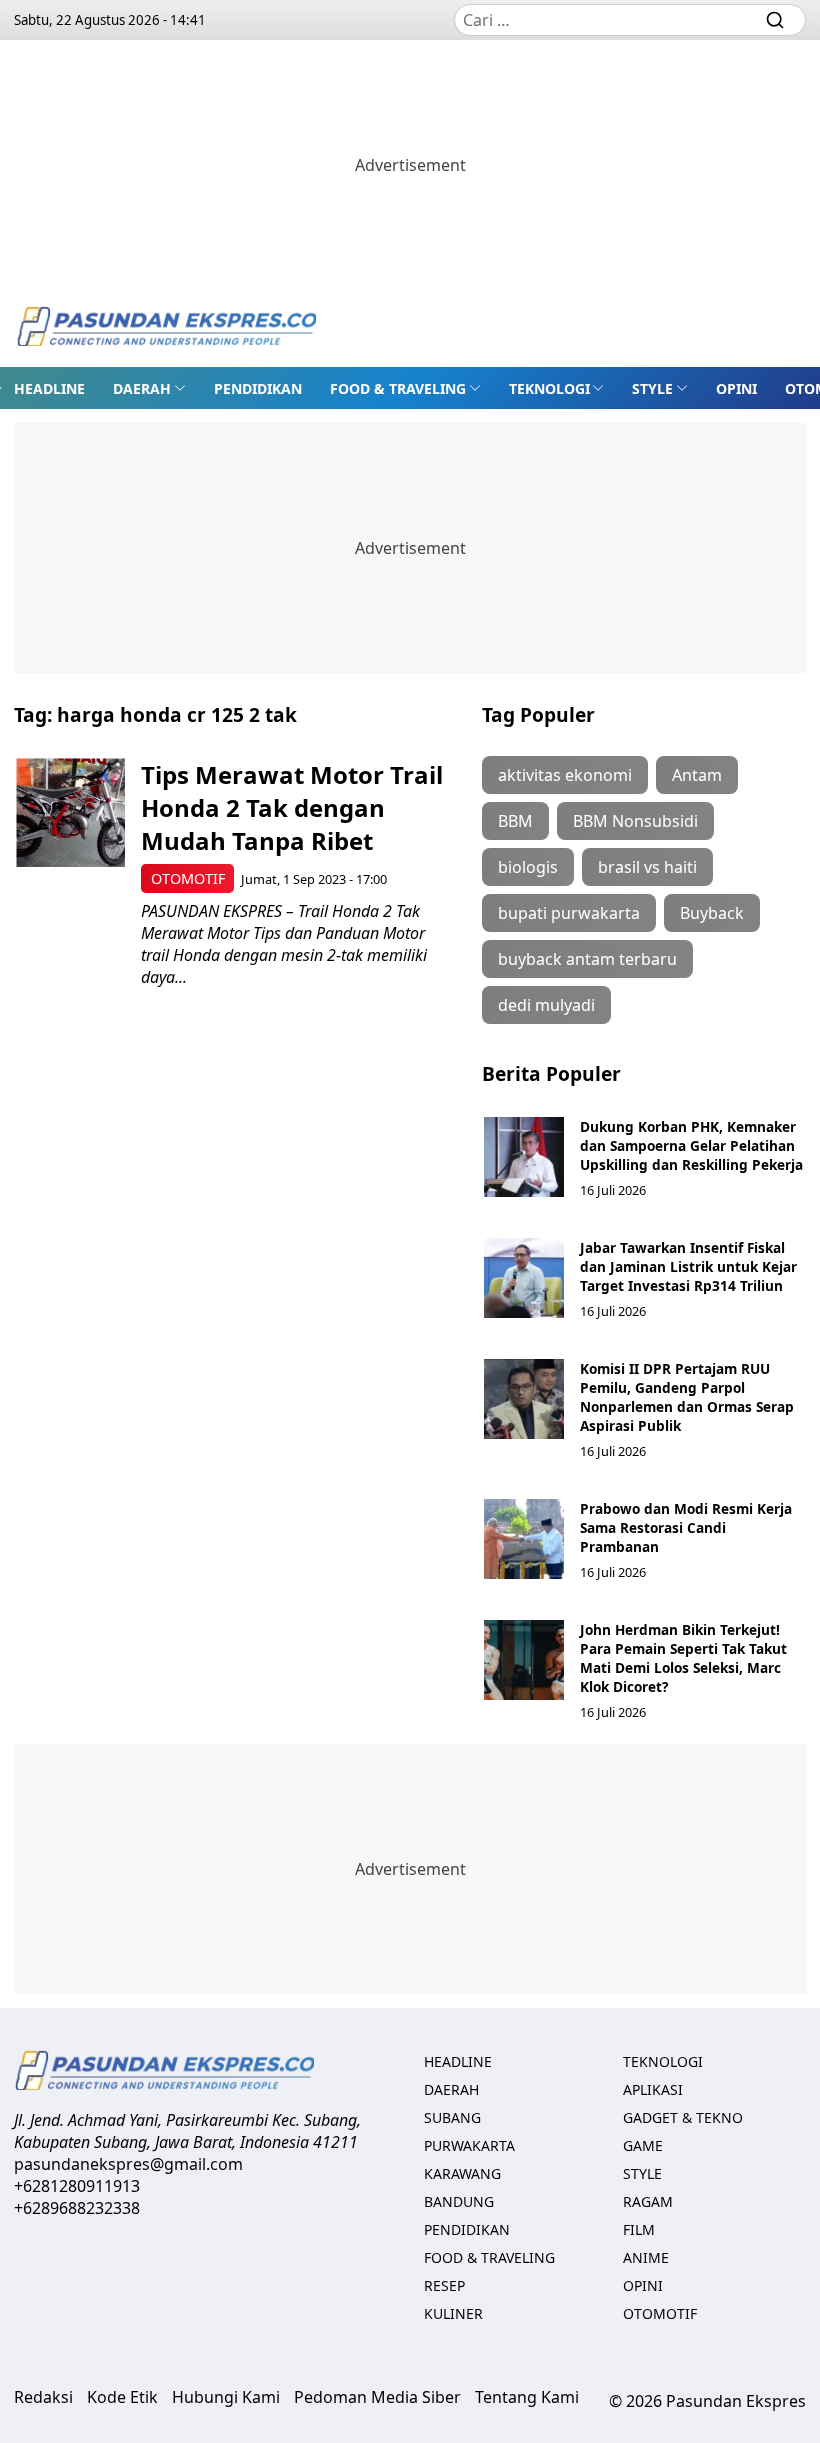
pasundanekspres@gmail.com (128, 2164)
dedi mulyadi (546, 1005)
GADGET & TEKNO (683, 2117)
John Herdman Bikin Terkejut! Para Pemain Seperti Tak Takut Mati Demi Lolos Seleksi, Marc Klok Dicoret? (683, 1658)
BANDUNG (459, 2201)
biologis (528, 867)
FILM (639, 2229)
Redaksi (43, 2397)
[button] (149, 388)
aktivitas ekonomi (565, 775)
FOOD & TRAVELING (398, 388)
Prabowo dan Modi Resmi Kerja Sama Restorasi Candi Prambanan (686, 1527)
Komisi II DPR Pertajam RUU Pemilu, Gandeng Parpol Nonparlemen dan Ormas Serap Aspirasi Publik (687, 1397)
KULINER (453, 2313)
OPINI (736, 388)
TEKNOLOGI (549, 388)
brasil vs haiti (647, 867)
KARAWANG (462, 2173)
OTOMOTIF (188, 878)
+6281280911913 (77, 2186)
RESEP (444, 2285)
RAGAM (648, 2201)
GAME (643, 2145)
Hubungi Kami (226, 2397)
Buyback (712, 913)
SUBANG (452, 2117)
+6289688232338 (77, 2208)
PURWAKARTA (469, 2145)
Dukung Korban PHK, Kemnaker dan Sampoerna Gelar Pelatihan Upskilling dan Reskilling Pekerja (691, 1145)
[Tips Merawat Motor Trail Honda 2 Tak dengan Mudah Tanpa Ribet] (70, 812)
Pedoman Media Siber (377, 2397)
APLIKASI (653, 2089)
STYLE (652, 388)
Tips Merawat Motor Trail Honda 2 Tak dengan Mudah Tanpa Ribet (292, 807)
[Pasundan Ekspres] (166, 328)
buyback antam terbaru (587, 959)
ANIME (646, 2257)
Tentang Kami (527, 2397)
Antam (697, 775)
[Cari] (775, 20)
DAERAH (142, 388)
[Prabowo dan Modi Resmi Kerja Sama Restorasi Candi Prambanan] (524, 1539)
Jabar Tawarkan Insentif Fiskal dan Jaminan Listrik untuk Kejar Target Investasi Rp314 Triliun (688, 1266)
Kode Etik (122, 2397)
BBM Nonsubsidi (635, 821)
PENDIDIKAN (258, 388)
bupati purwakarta (569, 913)
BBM (515, 821)
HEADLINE (49, 388)
